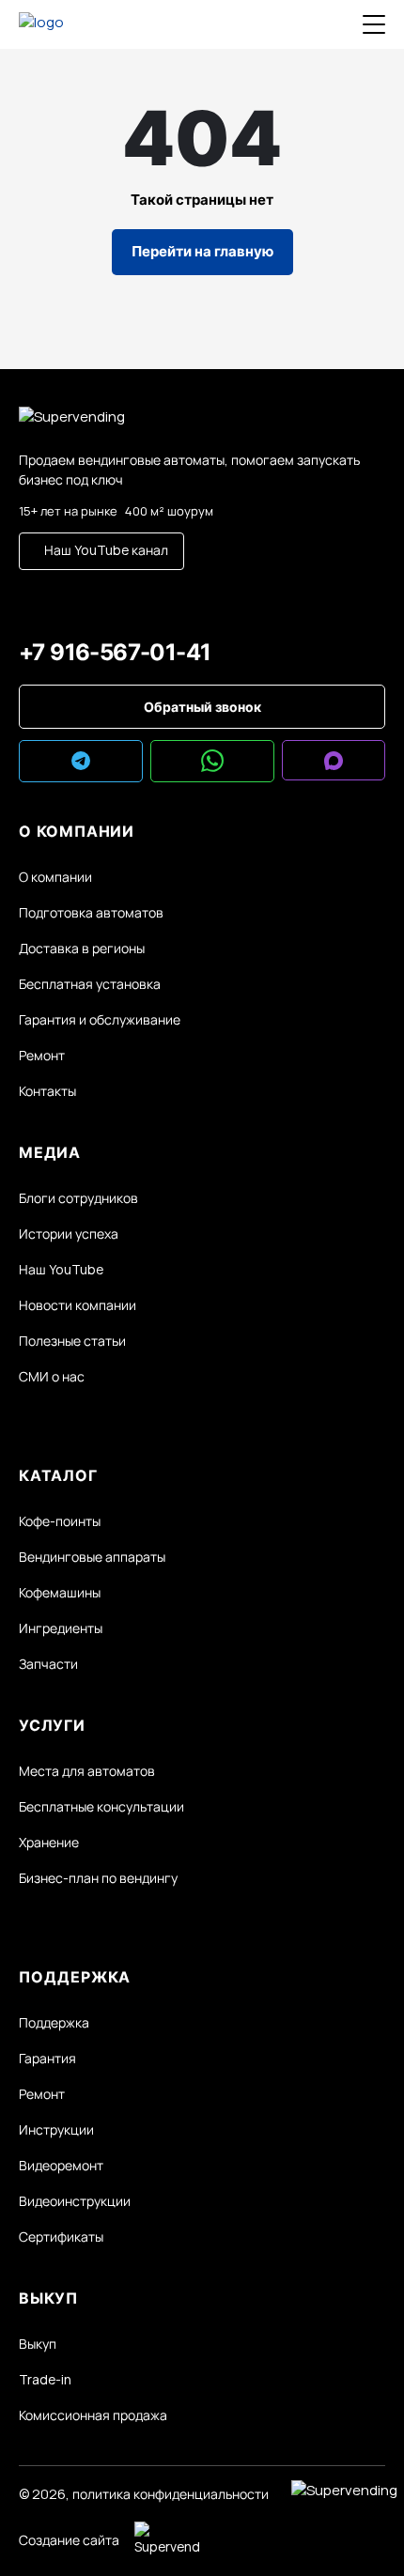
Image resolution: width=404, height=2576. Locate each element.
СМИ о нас (52, 1376)
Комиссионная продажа (93, 2415)
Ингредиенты (61, 1628)
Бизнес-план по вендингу (98, 1878)
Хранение (49, 1842)
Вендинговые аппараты (92, 1557)
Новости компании (78, 1305)
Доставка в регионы (82, 948)
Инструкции (56, 2129)
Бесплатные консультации (101, 1806)
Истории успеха (69, 1234)
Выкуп (38, 2344)
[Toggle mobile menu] (374, 24)
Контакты (47, 1091)
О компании (55, 877)
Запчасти (48, 1664)
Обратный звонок (202, 707)
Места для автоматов (87, 1771)
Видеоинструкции (75, 2201)
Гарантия (47, 2058)
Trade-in (45, 2379)
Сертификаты (61, 2237)
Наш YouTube (61, 1269)
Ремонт (42, 1055)
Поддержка (54, 2022)
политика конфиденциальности (171, 2494)
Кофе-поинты (60, 1521)
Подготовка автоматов (91, 912)
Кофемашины (60, 1592)
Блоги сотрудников (78, 1198)
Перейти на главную (202, 251)
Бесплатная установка (90, 984)
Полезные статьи (72, 1341)
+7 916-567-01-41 (115, 652)
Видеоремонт (61, 2165)
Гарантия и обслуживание (100, 1019)
